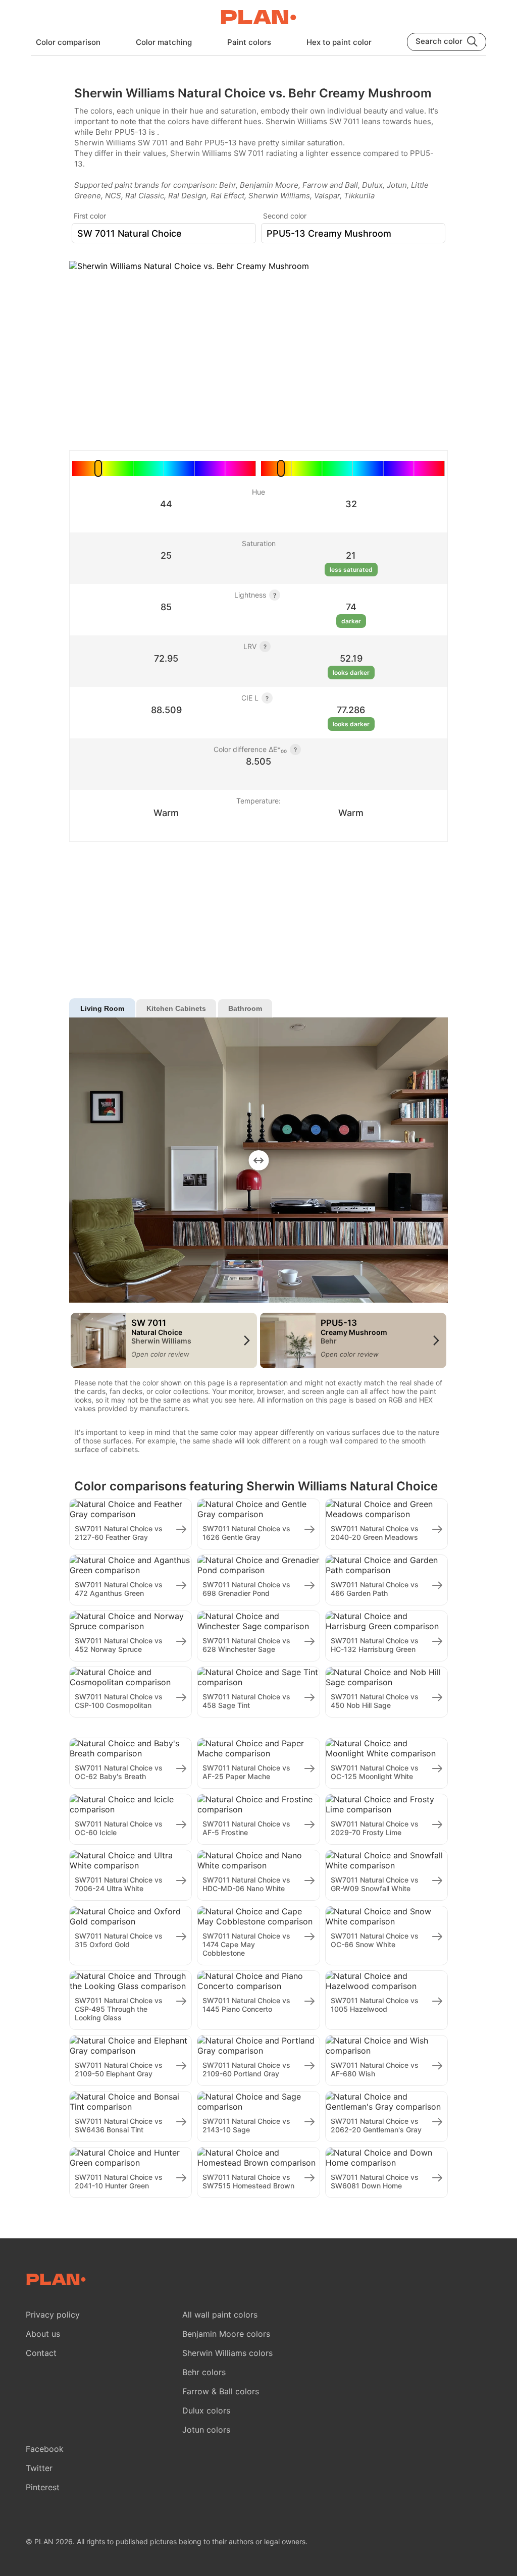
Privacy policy (53, 2315)
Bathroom (245, 1008)
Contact (41, 2353)
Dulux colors (206, 2410)
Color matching (164, 42)
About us (43, 2334)
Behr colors (204, 2372)
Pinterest (43, 2487)
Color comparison (68, 42)
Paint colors (249, 42)
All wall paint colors (220, 2315)
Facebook (45, 2449)
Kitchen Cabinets (176, 1008)
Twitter (39, 2468)
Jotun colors (206, 2430)
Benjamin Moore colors (226, 2334)
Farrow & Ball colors (221, 2391)
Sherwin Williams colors (227, 2353)
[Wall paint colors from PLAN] (258, 18)
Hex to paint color (339, 42)
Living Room (102, 1008)
